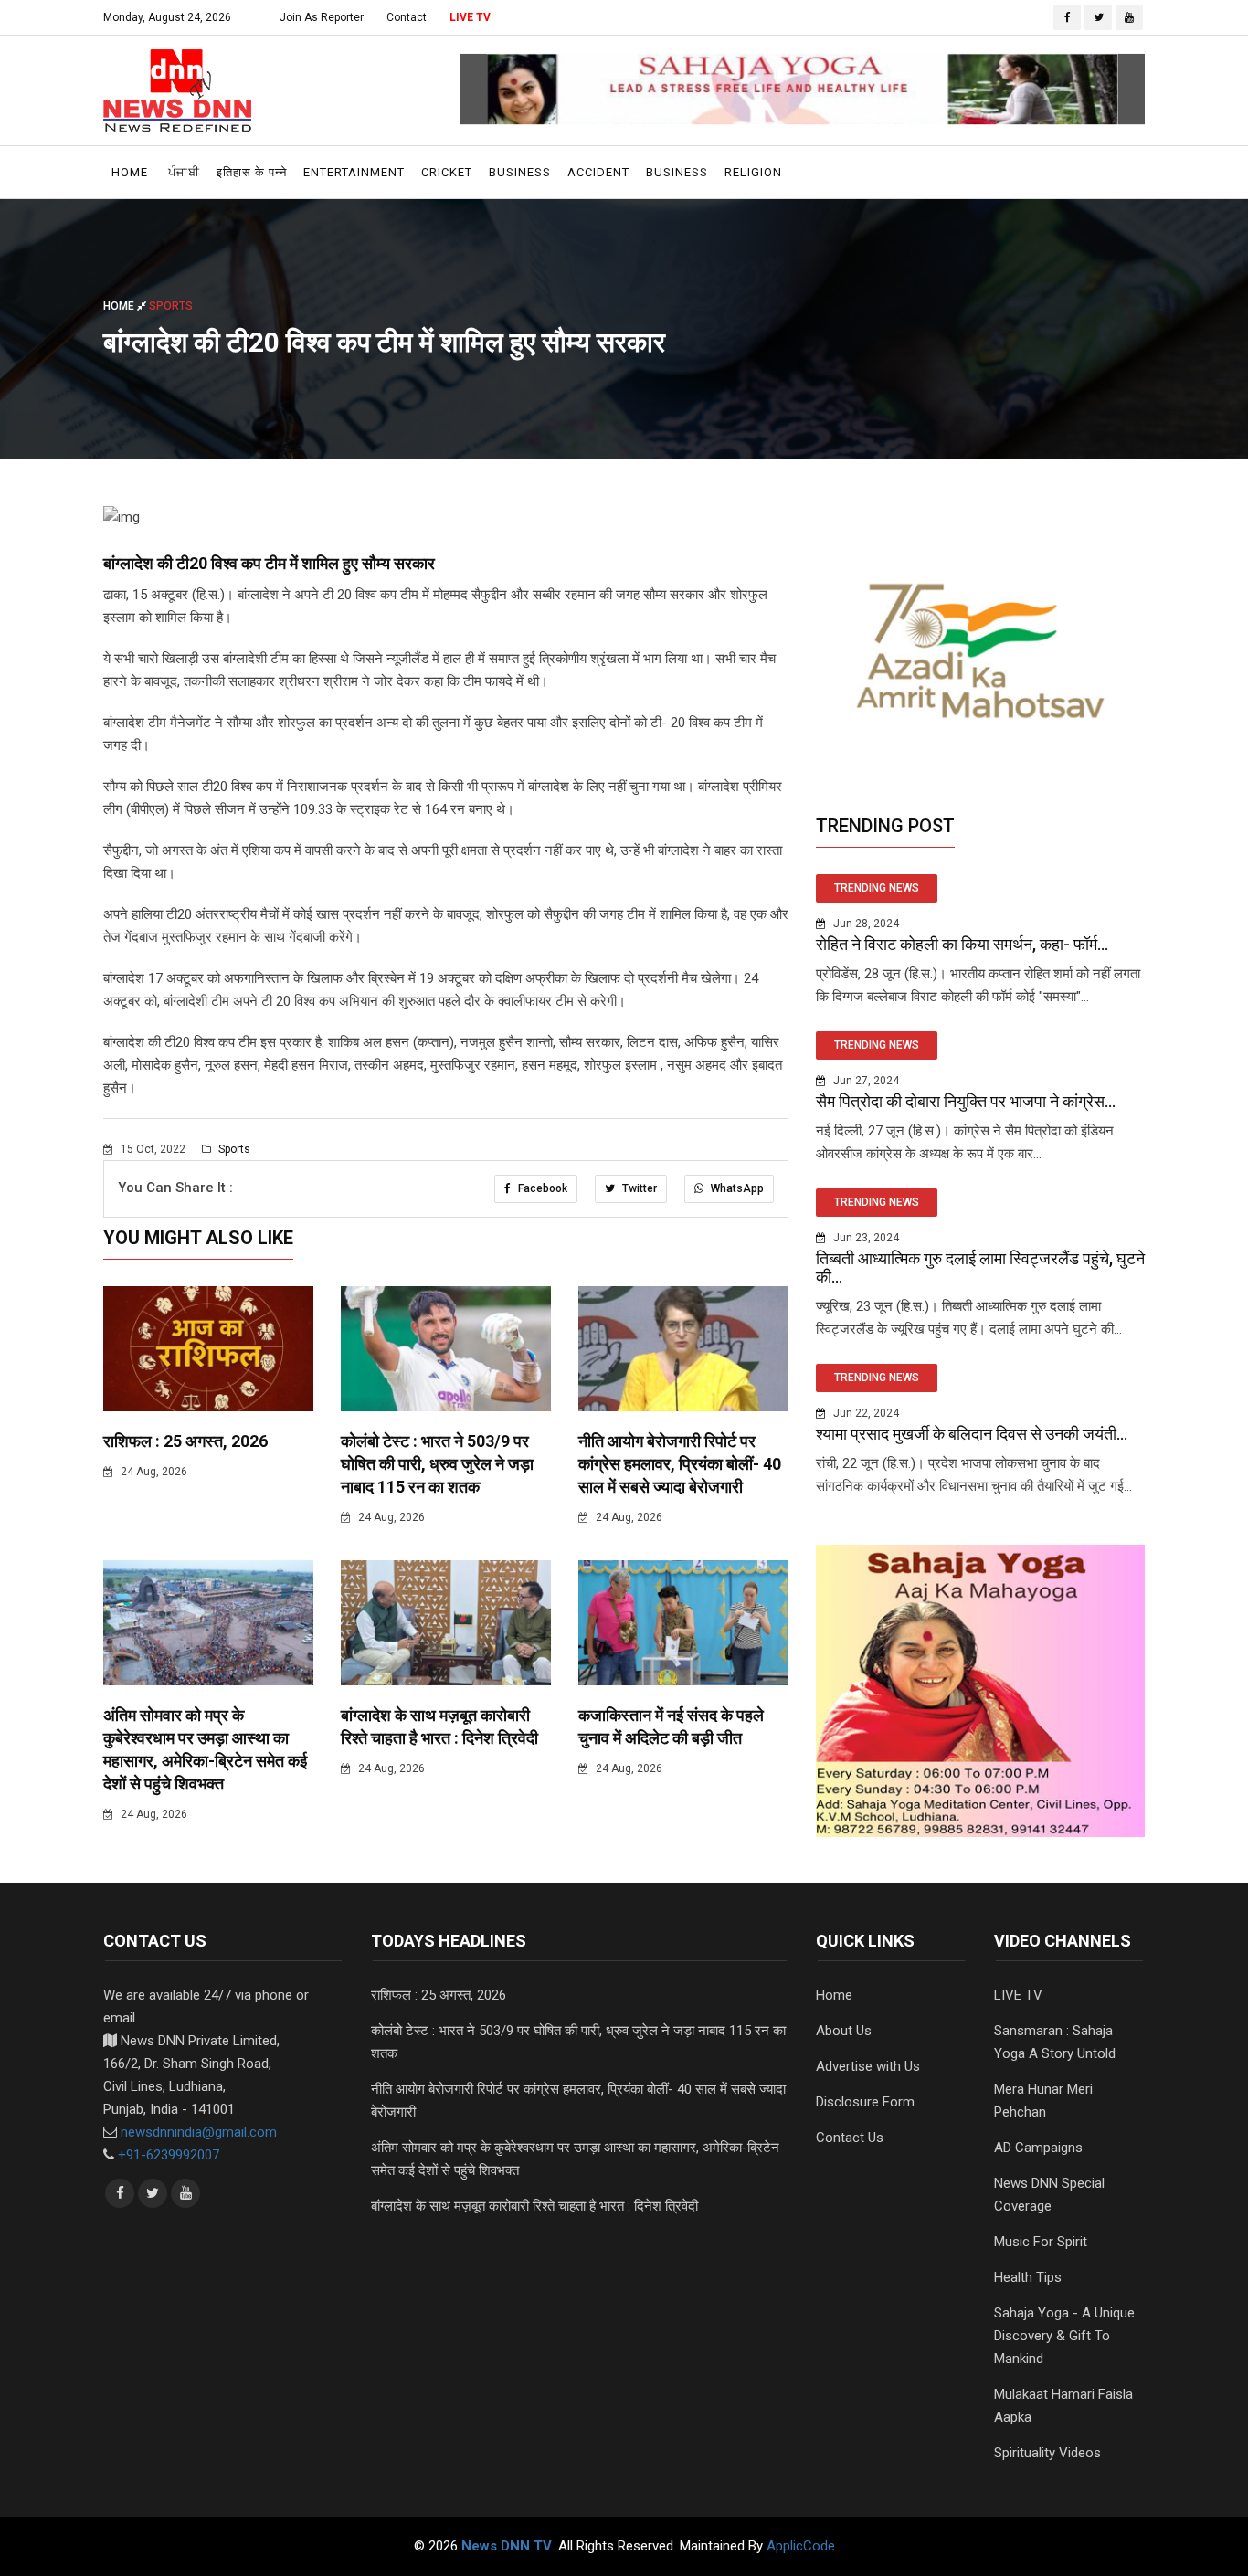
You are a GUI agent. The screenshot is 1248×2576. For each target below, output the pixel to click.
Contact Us (850, 2138)
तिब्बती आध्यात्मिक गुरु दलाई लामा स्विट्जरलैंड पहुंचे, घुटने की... (980, 1267)
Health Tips (1028, 2277)
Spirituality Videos (1047, 2453)
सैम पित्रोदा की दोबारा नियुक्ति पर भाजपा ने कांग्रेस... (966, 1101)
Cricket (447, 172)
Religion (753, 172)
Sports (233, 1149)
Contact (407, 17)
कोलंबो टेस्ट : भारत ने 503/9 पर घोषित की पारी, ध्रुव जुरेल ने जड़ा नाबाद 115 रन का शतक (437, 1464)
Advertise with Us (868, 2066)
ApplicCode (801, 2546)
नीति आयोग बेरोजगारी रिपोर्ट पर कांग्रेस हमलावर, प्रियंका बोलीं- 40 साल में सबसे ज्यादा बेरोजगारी (680, 1464)
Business (520, 172)
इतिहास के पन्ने (252, 172)
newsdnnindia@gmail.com (199, 2132)
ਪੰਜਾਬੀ (184, 172)
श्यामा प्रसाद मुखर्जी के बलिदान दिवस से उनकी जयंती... (972, 1434)
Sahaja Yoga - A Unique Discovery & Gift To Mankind (1064, 2336)
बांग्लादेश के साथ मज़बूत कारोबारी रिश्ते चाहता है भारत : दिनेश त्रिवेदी (534, 2206)
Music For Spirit (1041, 2242)
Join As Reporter (322, 17)
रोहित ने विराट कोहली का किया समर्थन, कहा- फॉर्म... (962, 944)
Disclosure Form (865, 2102)
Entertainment (354, 172)
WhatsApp (736, 1188)
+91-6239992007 (169, 2155)
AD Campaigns (1038, 2148)
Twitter (638, 1188)
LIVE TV (470, 17)
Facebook (541, 1188)
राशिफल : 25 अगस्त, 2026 (185, 1441)
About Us (844, 2031)
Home (130, 172)
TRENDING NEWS (877, 888)
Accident (598, 172)
